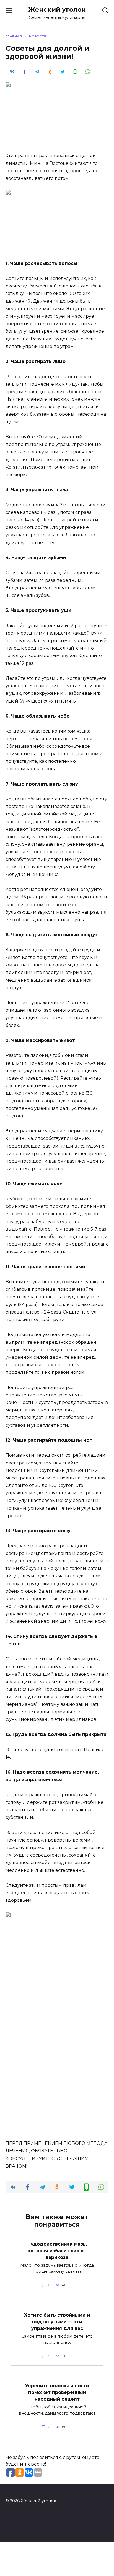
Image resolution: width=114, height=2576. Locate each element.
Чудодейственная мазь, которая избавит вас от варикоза (57, 2251)
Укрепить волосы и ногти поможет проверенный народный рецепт (57, 2392)
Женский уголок (57, 9)
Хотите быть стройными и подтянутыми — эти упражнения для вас (57, 2322)
